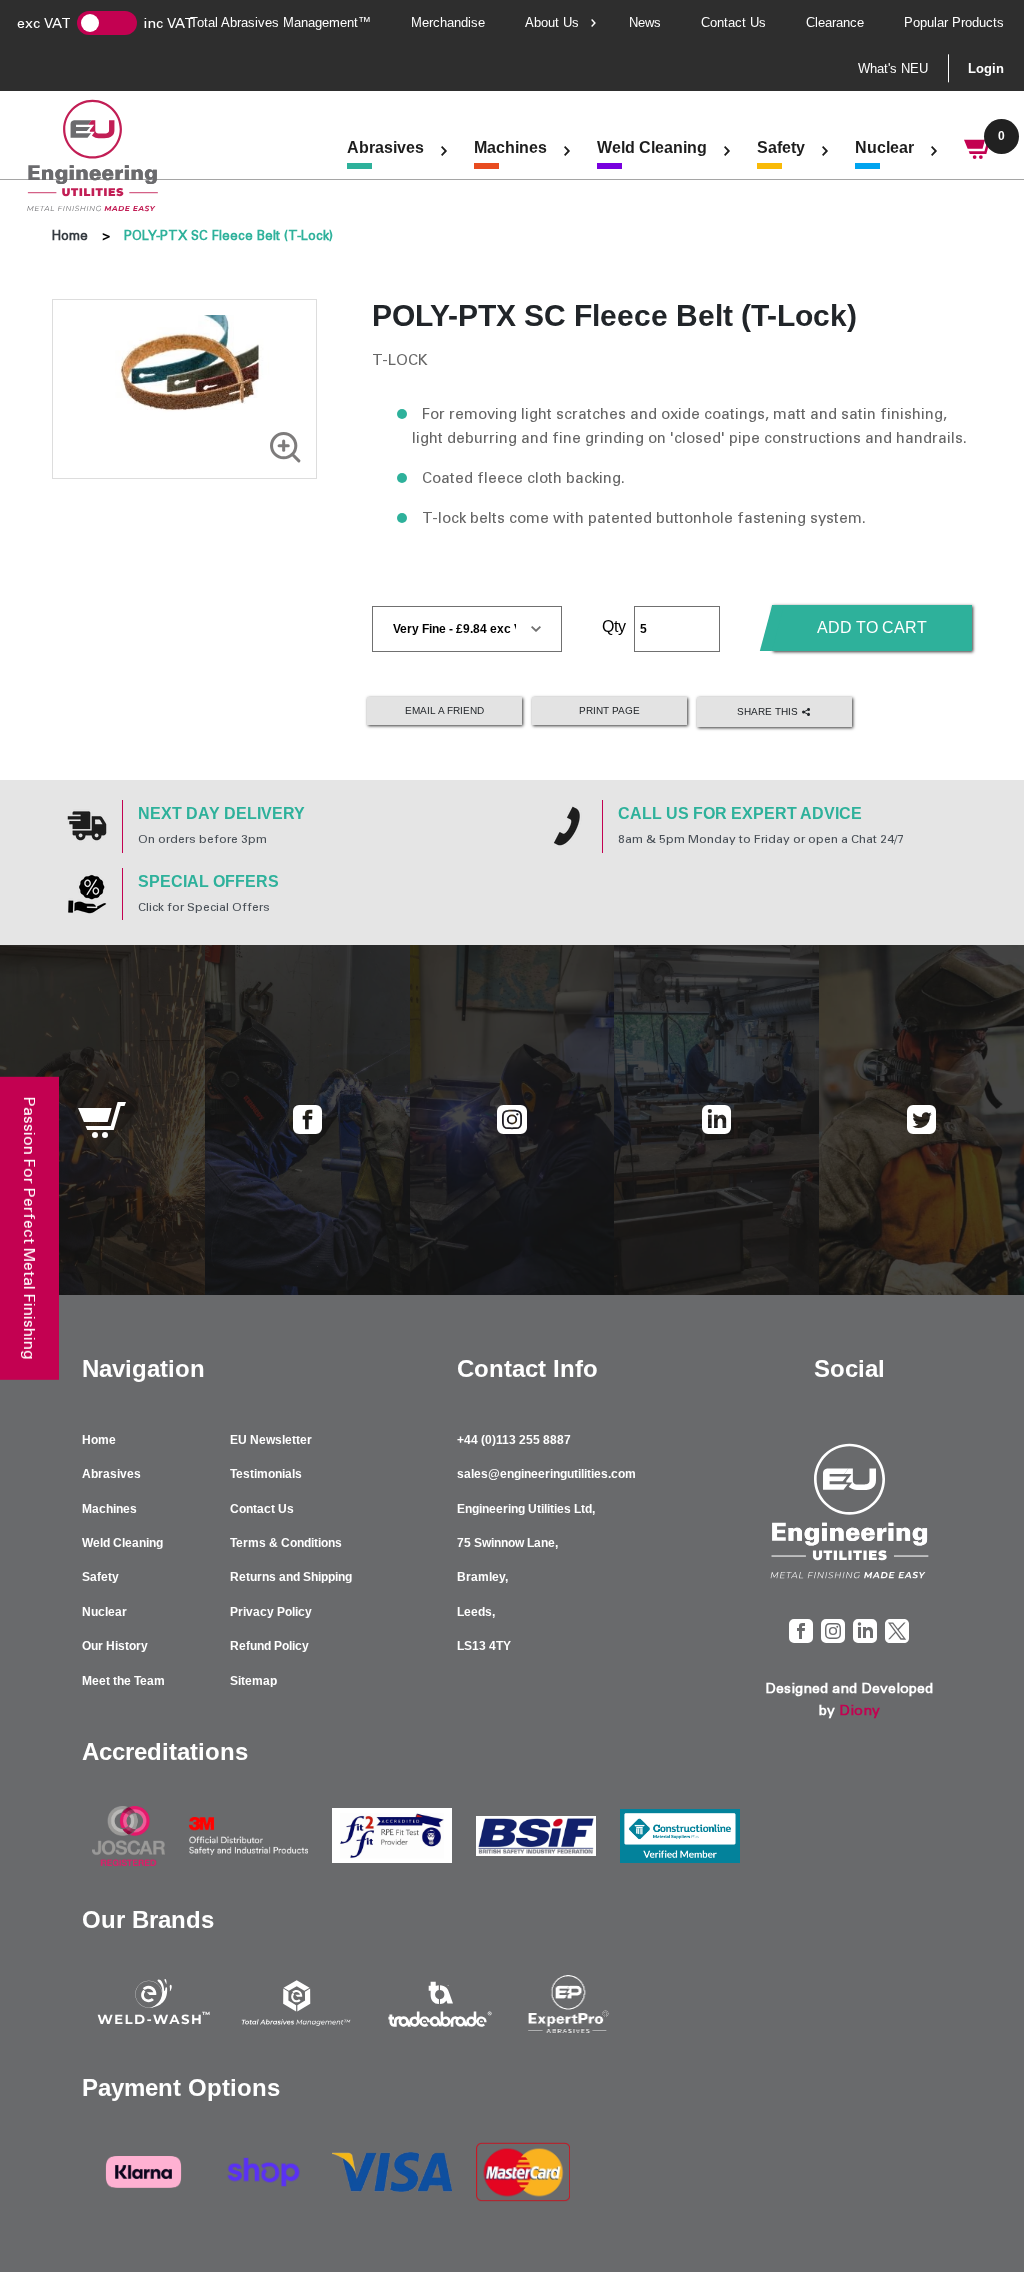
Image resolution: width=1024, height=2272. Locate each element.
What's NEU (893, 68)
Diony (859, 1710)
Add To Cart (872, 627)
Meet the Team (123, 1681)
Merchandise (448, 22)
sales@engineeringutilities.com (546, 1474)
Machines (510, 147)
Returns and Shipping (291, 1577)
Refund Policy (269, 1646)
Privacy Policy (271, 1612)
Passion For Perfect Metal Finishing (29, 1228)
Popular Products (954, 22)
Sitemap (253, 1681)
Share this (769, 711)
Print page (609, 710)
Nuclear (884, 147)
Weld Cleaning (652, 147)
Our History (115, 1646)
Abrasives (385, 147)
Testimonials (266, 1474)
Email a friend (444, 710)
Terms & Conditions (286, 1543)
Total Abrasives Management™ (280, 22)
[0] (979, 151)
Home (70, 235)
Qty (614, 626)
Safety (781, 147)
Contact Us (733, 22)
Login (986, 68)
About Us (552, 22)
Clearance (835, 22)
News (645, 22)
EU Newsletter (271, 1440)
